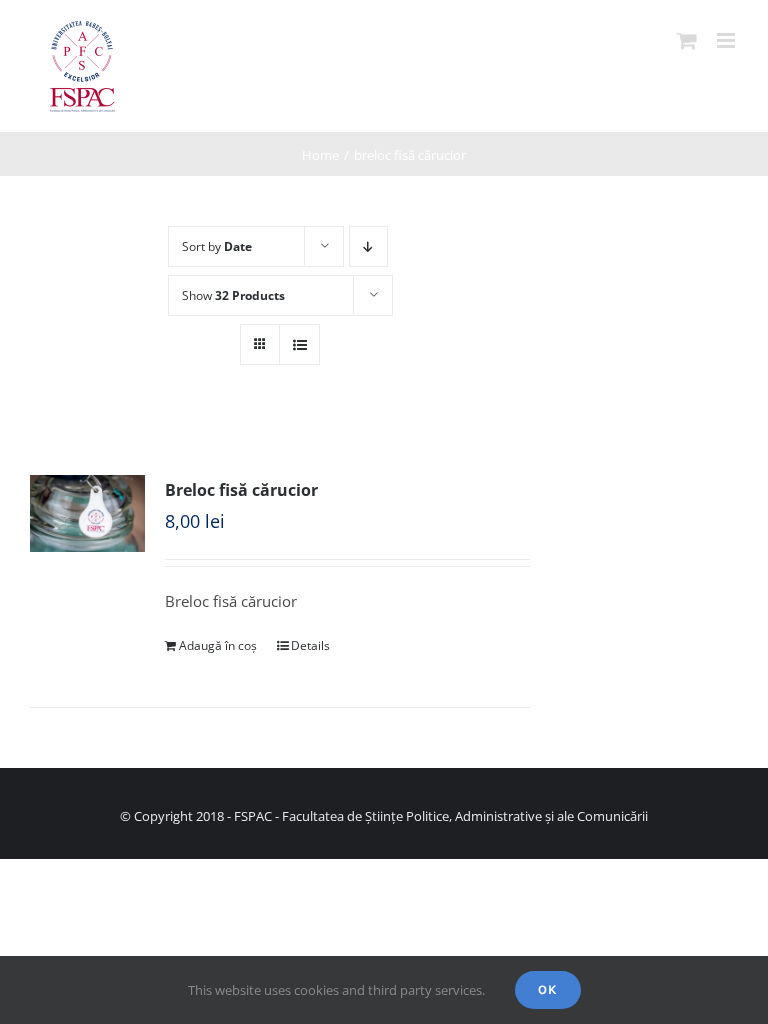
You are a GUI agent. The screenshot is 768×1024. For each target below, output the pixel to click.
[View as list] (299, 344)
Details (310, 645)
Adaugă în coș (218, 645)
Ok (548, 989)
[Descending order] (368, 246)
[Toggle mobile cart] (687, 40)
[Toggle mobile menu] (727, 40)
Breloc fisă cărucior (241, 490)
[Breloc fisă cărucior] (87, 513)
